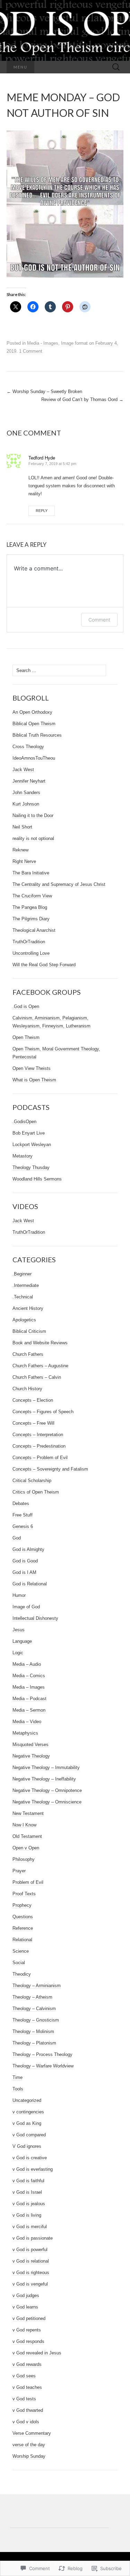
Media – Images (29, 1687)
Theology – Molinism (33, 2031)
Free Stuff (23, 1515)
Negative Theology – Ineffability (44, 1779)
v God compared (29, 2135)
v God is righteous (31, 2273)
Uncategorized (27, 2100)
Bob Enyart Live (29, 1133)
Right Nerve (24, 861)
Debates (21, 1503)
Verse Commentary (32, 2433)
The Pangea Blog (30, 907)
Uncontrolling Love (31, 953)
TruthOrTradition (29, 942)
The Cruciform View (32, 896)
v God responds (28, 2341)
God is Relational (30, 1584)
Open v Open (26, 1848)
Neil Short (22, 827)
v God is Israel (27, 2192)
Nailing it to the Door (33, 815)
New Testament (28, 1813)
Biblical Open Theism (34, 724)
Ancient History (28, 1308)
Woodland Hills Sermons (37, 1179)
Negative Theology (31, 1756)
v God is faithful (28, 2181)
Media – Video (27, 1722)
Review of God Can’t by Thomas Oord (82, 399)
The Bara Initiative (31, 873)
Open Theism (26, 1037)
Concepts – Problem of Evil (40, 1458)
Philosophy (24, 1859)
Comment (99, 620)
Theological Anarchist (34, 930)
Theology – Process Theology (42, 2054)
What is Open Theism (34, 1080)
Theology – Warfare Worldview (43, 2066)
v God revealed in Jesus (37, 2353)
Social (19, 1963)
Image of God (26, 1607)
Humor (19, 1595)
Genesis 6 (23, 1526)
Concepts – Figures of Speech (43, 1412)
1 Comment (31, 351)
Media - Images (43, 343)
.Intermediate (26, 1285)
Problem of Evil (28, 1882)
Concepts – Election (33, 1400)
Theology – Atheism (32, 1997)
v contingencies (28, 2112)
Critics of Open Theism (36, 1492)
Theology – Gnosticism (36, 2020)
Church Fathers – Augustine (40, 1366)
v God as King (27, 2123)
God (17, 1538)
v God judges (26, 2295)
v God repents (27, 2330)
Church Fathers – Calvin (37, 1377)
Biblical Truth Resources (37, 735)
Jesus (19, 1630)
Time (18, 2077)
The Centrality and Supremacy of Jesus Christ (59, 884)
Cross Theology (28, 747)
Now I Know (24, 1825)
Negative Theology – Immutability (46, 1767)
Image (67, 343)
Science (21, 1951)
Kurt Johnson (26, 804)
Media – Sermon (29, 1710)
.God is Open (26, 1006)
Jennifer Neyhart (29, 781)
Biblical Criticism (29, 1331)
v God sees (24, 2376)
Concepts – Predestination (39, 1446)
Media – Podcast (29, 1699)
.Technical (23, 1297)
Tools (18, 2089)
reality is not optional (33, 838)
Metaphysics (25, 1733)
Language (22, 1641)
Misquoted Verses (31, 1745)
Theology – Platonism (34, 2043)
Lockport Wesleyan (32, 1145)
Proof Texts (24, 1894)
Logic (18, 1653)
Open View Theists (32, 1068)
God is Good (25, 1561)
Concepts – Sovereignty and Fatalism (50, 1469)
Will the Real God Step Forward (44, 965)
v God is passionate (33, 2238)
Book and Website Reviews (40, 1343)
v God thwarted (28, 2410)
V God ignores (27, 2146)
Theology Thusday (31, 1167)
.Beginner (22, 1274)
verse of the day (29, 2445)
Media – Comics (29, 1676)
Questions (23, 1917)
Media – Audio (27, 1664)
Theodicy (22, 1974)
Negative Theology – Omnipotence (47, 1790)
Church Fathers (28, 1354)
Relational (22, 1940)
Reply (42, 511)
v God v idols (26, 2422)
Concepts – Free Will (33, 1423)
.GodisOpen (24, 1122)
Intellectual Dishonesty (35, 1618)
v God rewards (27, 2364)
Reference (23, 1928)
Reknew (20, 850)
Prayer (19, 1871)
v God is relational (31, 2261)
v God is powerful (30, 2250)
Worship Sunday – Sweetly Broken (44, 391)
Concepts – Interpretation (38, 1435)
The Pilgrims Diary (31, 919)
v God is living (27, 2215)
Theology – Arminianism (37, 1986)
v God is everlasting (33, 2169)
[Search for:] (116, 67)
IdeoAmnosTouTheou (34, 758)
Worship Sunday (29, 2456)
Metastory (23, 1156)
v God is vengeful (30, 2284)
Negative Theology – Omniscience (47, 1802)
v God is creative (30, 2158)
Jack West (23, 770)
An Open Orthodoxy (32, 712)
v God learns (25, 2307)
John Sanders (26, 793)
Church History (27, 1389)
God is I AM (24, 1572)
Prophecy (22, 1905)
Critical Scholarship (32, 1481)
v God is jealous (29, 2204)
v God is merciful (30, 2227)
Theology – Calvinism (34, 2009)
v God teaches (27, 2387)
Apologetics (24, 1320)
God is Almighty (28, 1549)
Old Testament (27, 1836)
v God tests (24, 2399)
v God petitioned (29, 2318)
